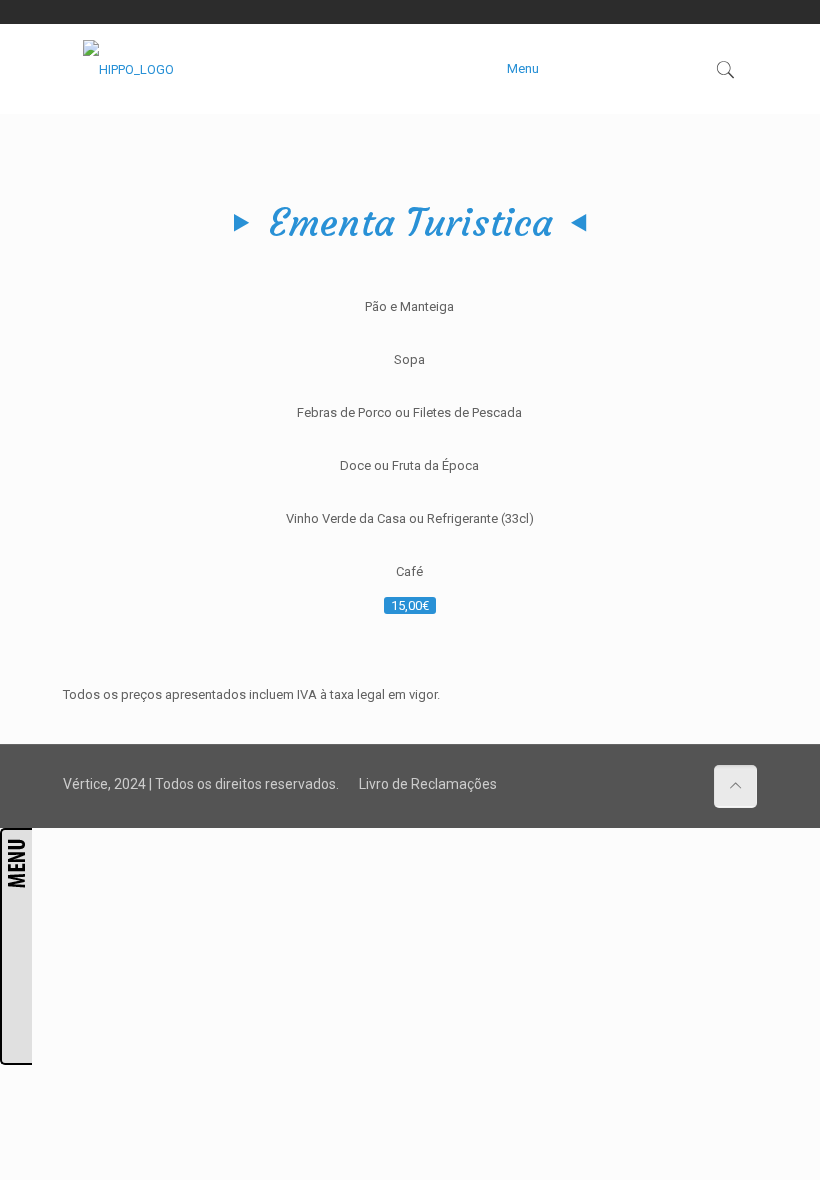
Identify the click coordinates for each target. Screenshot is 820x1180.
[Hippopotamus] (128, 69)
